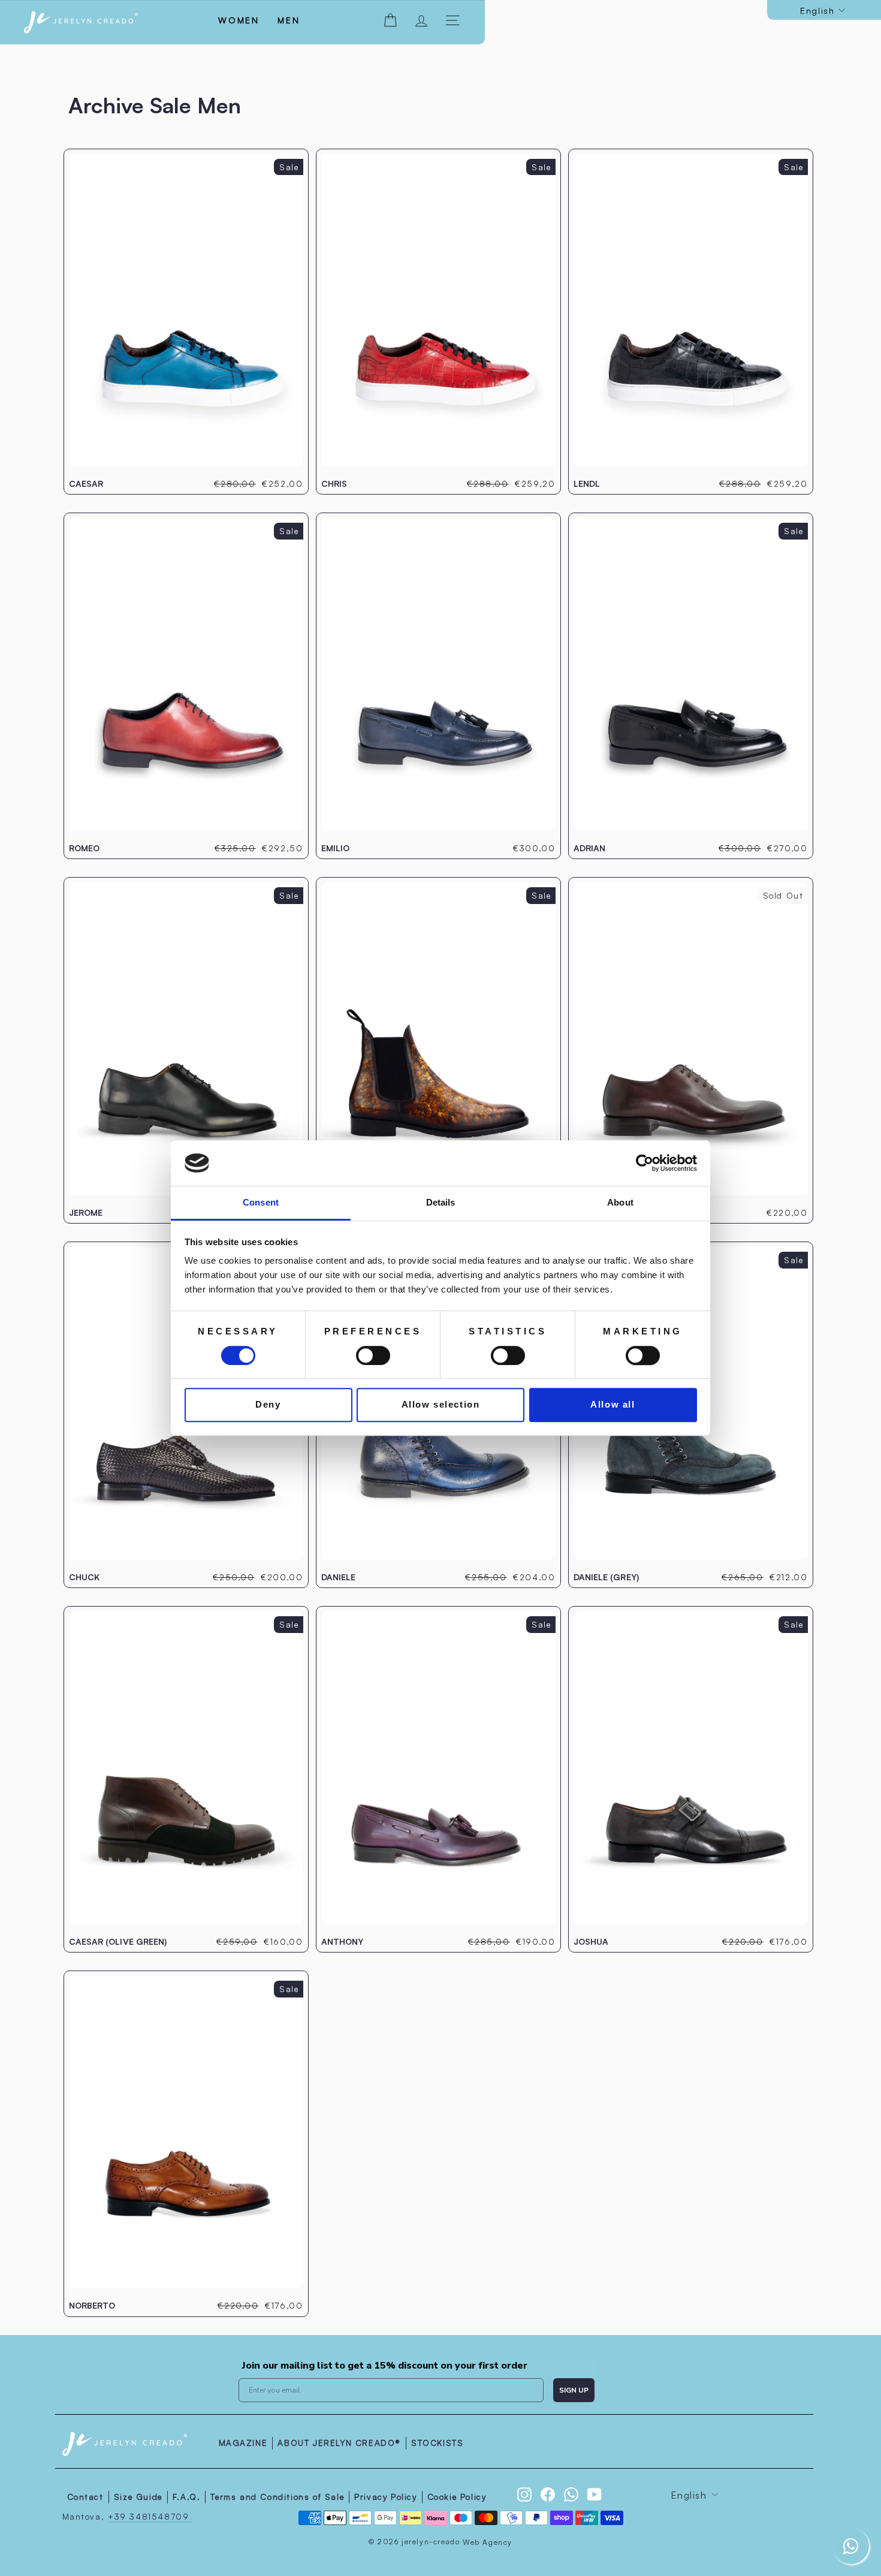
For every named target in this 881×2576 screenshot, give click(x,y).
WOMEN (239, 20)
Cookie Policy (457, 2497)
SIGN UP (574, 2390)
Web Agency (488, 2542)
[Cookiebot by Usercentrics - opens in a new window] (645, 1163)
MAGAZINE (243, 2443)
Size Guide (138, 2497)
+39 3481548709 (150, 2516)
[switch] (373, 1355)
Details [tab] (441, 1203)
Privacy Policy (385, 2497)
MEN (289, 20)
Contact (85, 2497)
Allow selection (441, 1404)
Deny (268, 1404)
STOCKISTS (437, 2443)
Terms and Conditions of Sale (277, 2497)
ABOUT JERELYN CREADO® (339, 2443)
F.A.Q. (187, 2497)
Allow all (613, 1404)
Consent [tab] (261, 1203)
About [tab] (620, 1203)
